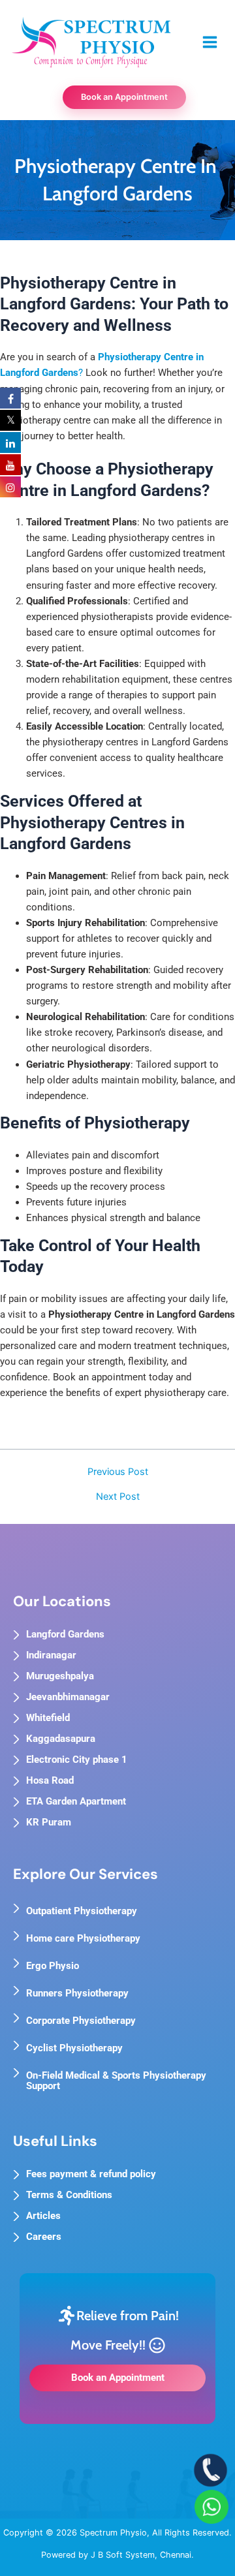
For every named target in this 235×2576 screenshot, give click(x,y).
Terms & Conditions (69, 2195)
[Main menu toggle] (210, 42)
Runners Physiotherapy (77, 1993)
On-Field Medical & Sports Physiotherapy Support (116, 2081)
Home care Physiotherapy (83, 1938)
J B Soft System (123, 2555)
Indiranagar (51, 1655)
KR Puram (49, 1822)
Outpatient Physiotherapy (82, 1911)
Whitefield (48, 1718)
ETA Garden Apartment (76, 1801)
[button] (118, 98)
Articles (43, 2216)
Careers (44, 2237)
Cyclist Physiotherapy (74, 2048)
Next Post (118, 1497)
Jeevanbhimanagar (68, 1697)
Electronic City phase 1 (77, 1760)
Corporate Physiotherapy (81, 2021)
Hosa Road (50, 1780)
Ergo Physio (53, 1966)
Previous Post (118, 1472)
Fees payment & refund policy (91, 2174)
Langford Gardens (65, 1634)
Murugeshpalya (60, 1676)
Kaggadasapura (61, 1739)
